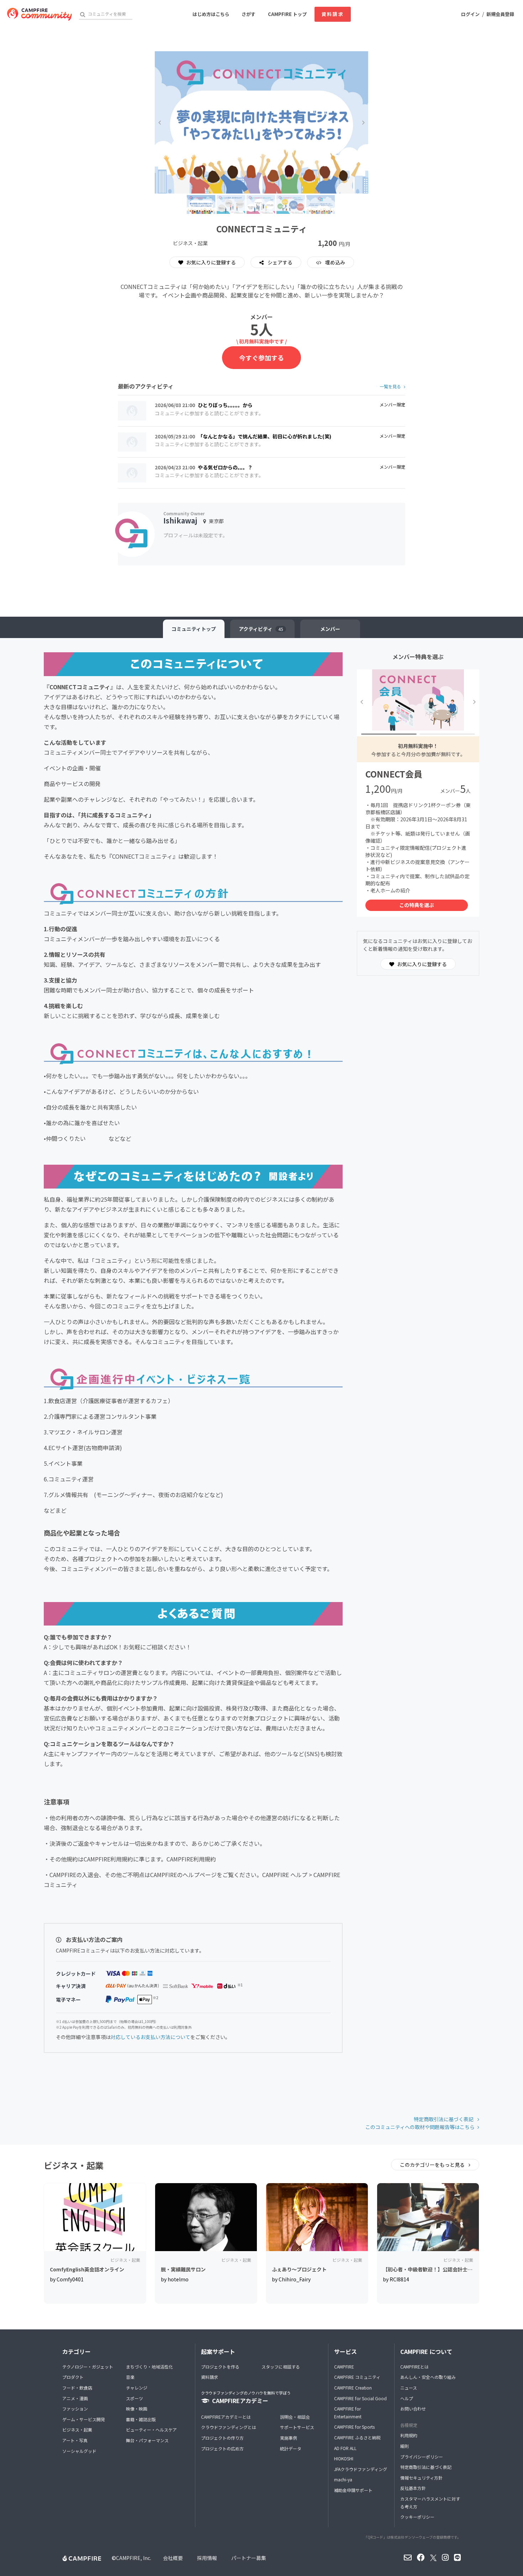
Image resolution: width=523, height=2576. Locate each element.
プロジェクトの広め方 (222, 2448)
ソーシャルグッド (79, 2451)
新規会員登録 (500, 14)
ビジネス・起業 (77, 2430)
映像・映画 (137, 2409)
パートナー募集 (249, 2558)
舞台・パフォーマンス (147, 2440)
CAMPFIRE (344, 2367)
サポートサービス (297, 2427)
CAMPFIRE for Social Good (360, 2398)
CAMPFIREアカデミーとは (226, 2417)
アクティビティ (261, 629)
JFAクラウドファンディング (361, 2469)
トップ (194, 629)
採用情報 (207, 2558)
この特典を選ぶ (417, 905)
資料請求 (333, 14)
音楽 (130, 2377)
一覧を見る (390, 386)
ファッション (75, 2409)
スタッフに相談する (281, 2367)
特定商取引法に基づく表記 (444, 2119)
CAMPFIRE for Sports (354, 2427)
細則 (405, 2446)
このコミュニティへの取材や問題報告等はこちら (420, 2127)
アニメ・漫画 (75, 2398)
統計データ (291, 2448)
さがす (249, 14)
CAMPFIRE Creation (353, 2388)
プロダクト (73, 2377)
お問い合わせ (413, 2409)
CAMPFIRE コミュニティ (357, 2377)
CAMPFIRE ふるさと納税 (357, 2437)
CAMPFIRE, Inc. (134, 2558)
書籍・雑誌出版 (141, 2419)
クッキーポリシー (417, 2517)
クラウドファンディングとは (229, 2427)
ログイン (470, 14)
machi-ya (343, 2479)
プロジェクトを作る (220, 2367)
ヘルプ (407, 2398)
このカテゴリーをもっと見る (433, 2165)
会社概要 (173, 2558)
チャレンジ (137, 2388)
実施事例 (289, 2438)
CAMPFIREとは (414, 2367)
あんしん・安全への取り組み (428, 2377)
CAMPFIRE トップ (287, 14)
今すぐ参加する (261, 358)
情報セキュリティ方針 (421, 2478)
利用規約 (409, 2435)
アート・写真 (75, 2440)
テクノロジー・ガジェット (88, 2367)
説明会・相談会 (295, 2417)
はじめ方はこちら (211, 14)
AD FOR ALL (345, 2448)
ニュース (409, 2388)
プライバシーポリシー (422, 2457)
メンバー (330, 629)
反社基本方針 (413, 2488)
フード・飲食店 (77, 2388)
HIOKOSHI (344, 2458)
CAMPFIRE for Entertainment (348, 2412)
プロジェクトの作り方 (222, 2438)
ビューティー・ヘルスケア (151, 2430)
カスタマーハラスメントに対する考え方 (430, 2503)
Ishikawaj (180, 520)
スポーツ (134, 2398)
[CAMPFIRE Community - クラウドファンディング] (39, 14)
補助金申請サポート (353, 2490)
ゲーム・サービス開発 (84, 2419)
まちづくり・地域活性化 (149, 2367)
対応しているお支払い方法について (150, 2037)
